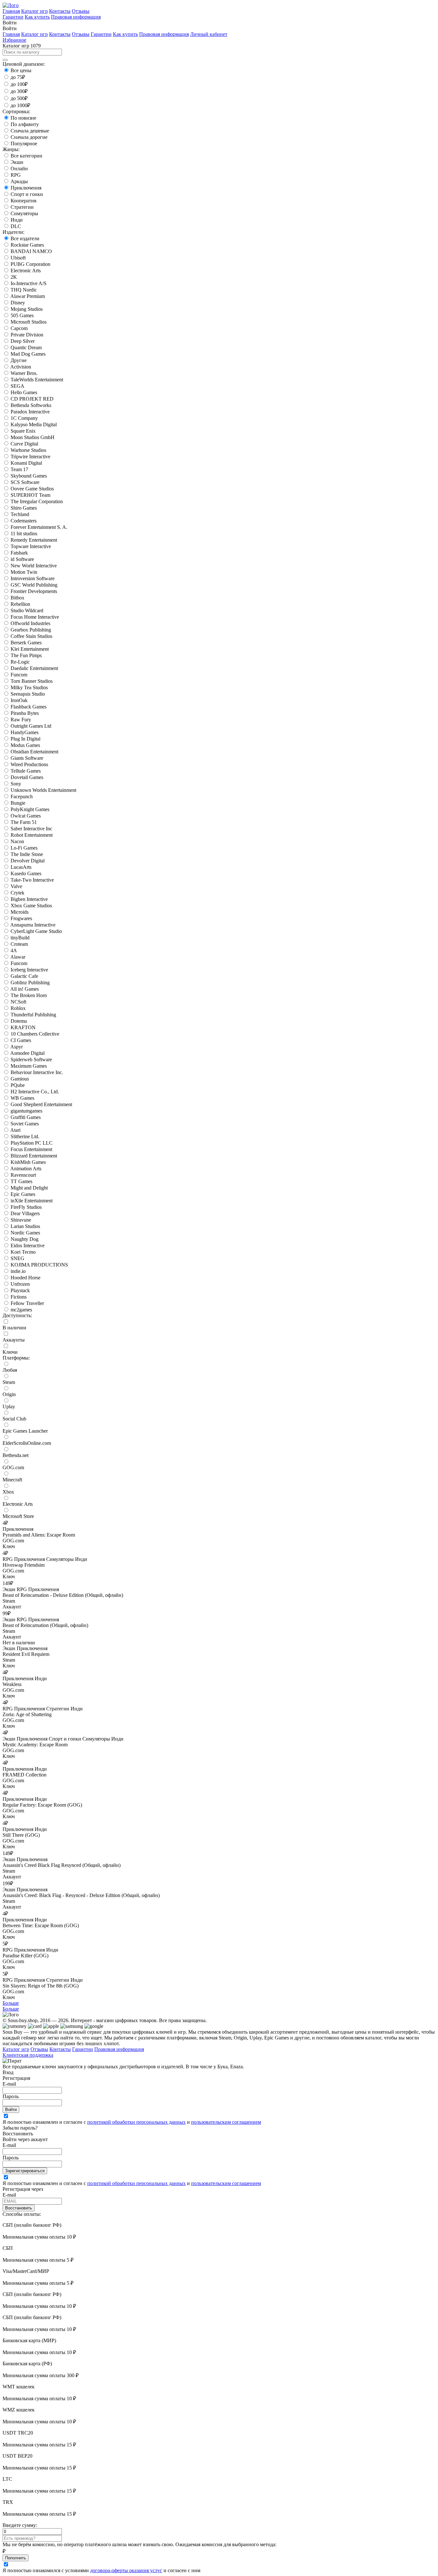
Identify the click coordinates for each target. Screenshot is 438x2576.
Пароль (11, 2096)
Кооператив (24, 201)
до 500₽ (19, 98)
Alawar (18, 957)
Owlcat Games (26, 816)
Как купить (37, 17)
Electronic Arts (26, 271)
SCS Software (25, 482)
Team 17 (19, 469)
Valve (16, 886)
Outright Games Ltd (31, 726)
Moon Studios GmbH (33, 437)
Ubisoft (18, 258)
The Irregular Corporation (37, 501)
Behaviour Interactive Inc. (37, 1072)
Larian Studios (25, 1226)
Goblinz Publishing (30, 983)
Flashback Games (29, 707)
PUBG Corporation (30, 264)
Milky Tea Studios (29, 687)
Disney (18, 303)
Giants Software (27, 758)
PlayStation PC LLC (32, 1143)
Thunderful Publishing (33, 1015)
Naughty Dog (25, 1239)
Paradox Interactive (30, 412)
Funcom (19, 675)
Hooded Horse (25, 1278)
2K (14, 277)
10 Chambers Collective (35, 1034)
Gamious (20, 1079)
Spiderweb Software (31, 1059)
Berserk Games (26, 643)
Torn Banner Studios (32, 681)
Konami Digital (26, 463)
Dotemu (19, 1021)
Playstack (20, 1290)
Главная (11, 11)
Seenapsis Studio (28, 694)
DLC (16, 226)
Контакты (60, 11)
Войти (11, 2110)
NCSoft (18, 1002)
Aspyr (17, 1047)
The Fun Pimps (26, 655)
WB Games (22, 1098)
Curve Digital (24, 444)
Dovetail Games (27, 777)
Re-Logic (20, 662)
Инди (17, 220)
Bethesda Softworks (31, 405)
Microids (20, 912)
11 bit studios (24, 534)
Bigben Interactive (29, 899)
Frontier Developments (34, 591)
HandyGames (25, 732)
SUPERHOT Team (30, 495)
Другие (19, 360)
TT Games (21, 1181)
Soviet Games (25, 1124)
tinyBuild (20, 938)
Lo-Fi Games (24, 848)
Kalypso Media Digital (34, 424)
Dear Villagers (25, 1213)
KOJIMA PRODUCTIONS (39, 1265)
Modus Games (25, 745)
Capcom (19, 328)
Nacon (17, 841)
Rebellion (20, 604)
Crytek (17, 893)
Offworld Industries (30, 623)
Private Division (27, 335)
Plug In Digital (25, 739)
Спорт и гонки (27, 194)
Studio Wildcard (27, 610)
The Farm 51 (24, 822)
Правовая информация (76, 17)
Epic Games (23, 1194)
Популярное (24, 144)
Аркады (19, 181)
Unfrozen (20, 1284)
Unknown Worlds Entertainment (43, 790)
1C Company (24, 418)
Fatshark (19, 553)
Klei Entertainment (30, 649)
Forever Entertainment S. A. (39, 527)
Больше (11, 2003)
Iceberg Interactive (29, 970)
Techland (20, 514)
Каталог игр (34, 11)
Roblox (18, 1008)
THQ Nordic (24, 290)
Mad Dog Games (28, 354)
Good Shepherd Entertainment (41, 1104)
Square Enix (23, 431)
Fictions (19, 1297)
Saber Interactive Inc (31, 829)
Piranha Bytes (25, 713)
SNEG (17, 1258)
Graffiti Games (26, 1117)
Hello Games (24, 392)
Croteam (19, 944)
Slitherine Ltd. (25, 1136)
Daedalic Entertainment (34, 668)
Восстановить (19, 2208)
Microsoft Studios (29, 322)
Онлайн (19, 169)
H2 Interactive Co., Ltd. (35, 1092)
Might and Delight (29, 1188)
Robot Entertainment (32, 835)
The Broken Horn (29, 995)
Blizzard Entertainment (34, 1156)
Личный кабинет (209, 34)
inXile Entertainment (32, 1201)
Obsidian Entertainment (34, 752)
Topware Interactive (31, 546)
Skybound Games (29, 476)
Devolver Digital (28, 861)
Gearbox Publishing (31, 630)
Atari (15, 1130)
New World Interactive (34, 566)
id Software (22, 559)
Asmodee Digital (27, 1053)
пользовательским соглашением (226, 2122)
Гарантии (13, 17)
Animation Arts (26, 1169)
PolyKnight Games (30, 809)
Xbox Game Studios (31, 906)
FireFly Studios (26, 1207)
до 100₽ (19, 84)
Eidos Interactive (28, 1246)
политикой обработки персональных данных (136, 2122)
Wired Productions (29, 764)
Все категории (26, 156)
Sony (16, 784)
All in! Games (25, 989)
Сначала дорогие (29, 137)
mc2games (21, 1310)
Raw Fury (21, 720)
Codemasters (24, 521)
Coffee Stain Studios (31, 636)
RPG (16, 175)
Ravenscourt (23, 1175)
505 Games (22, 315)
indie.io (18, 1271)
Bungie (18, 803)
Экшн (17, 162)
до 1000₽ (20, 105)
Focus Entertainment (31, 1149)
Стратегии (22, 207)
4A (14, 950)
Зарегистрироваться (25, 2171)
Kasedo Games (26, 873)
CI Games (21, 1040)
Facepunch (22, 797)
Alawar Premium (28, 296)
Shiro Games (24, 508)
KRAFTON (23, 1027)
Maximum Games (29, 1066)
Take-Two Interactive (32, 880)
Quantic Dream (26, 347)
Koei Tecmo (23, 1252)
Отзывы (81, 11)
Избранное (14, 40)
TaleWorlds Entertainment (37, 380)
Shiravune (21, 1220)
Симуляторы (24, 213)
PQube (18, 1085)
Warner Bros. (24, 373)
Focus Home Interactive (35, 617)
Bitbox (17, 598)
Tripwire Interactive (30, 457)
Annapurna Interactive (33, 925)
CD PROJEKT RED (32, 399)
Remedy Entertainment (34, 540)
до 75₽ (18, 77)
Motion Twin (24, 572)
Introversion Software (33, 578)
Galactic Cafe (24, 976)
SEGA (17, 386)
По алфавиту (25, 124)
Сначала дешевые (30, 131)
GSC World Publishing (34, 585)
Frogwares (21, 918)
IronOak (19, 700)
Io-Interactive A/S (29, 283)
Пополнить (16, 2558)
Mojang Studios (27, 309)
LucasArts (21, 867)
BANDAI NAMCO (31, 251)
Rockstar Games (27, 245)
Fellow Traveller (27, 1303)
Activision (21, 367)
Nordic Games (25, 1233)
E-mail (9, 2084)
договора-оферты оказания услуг (126, 2570)
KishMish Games (28, 1162)
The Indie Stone (27, 854)
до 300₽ (19, 91)
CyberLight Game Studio (36, 931)
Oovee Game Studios (32, 489)
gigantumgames (26, 1111)
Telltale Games (26, 771)
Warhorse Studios (28, 450)
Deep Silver (23, 341)
